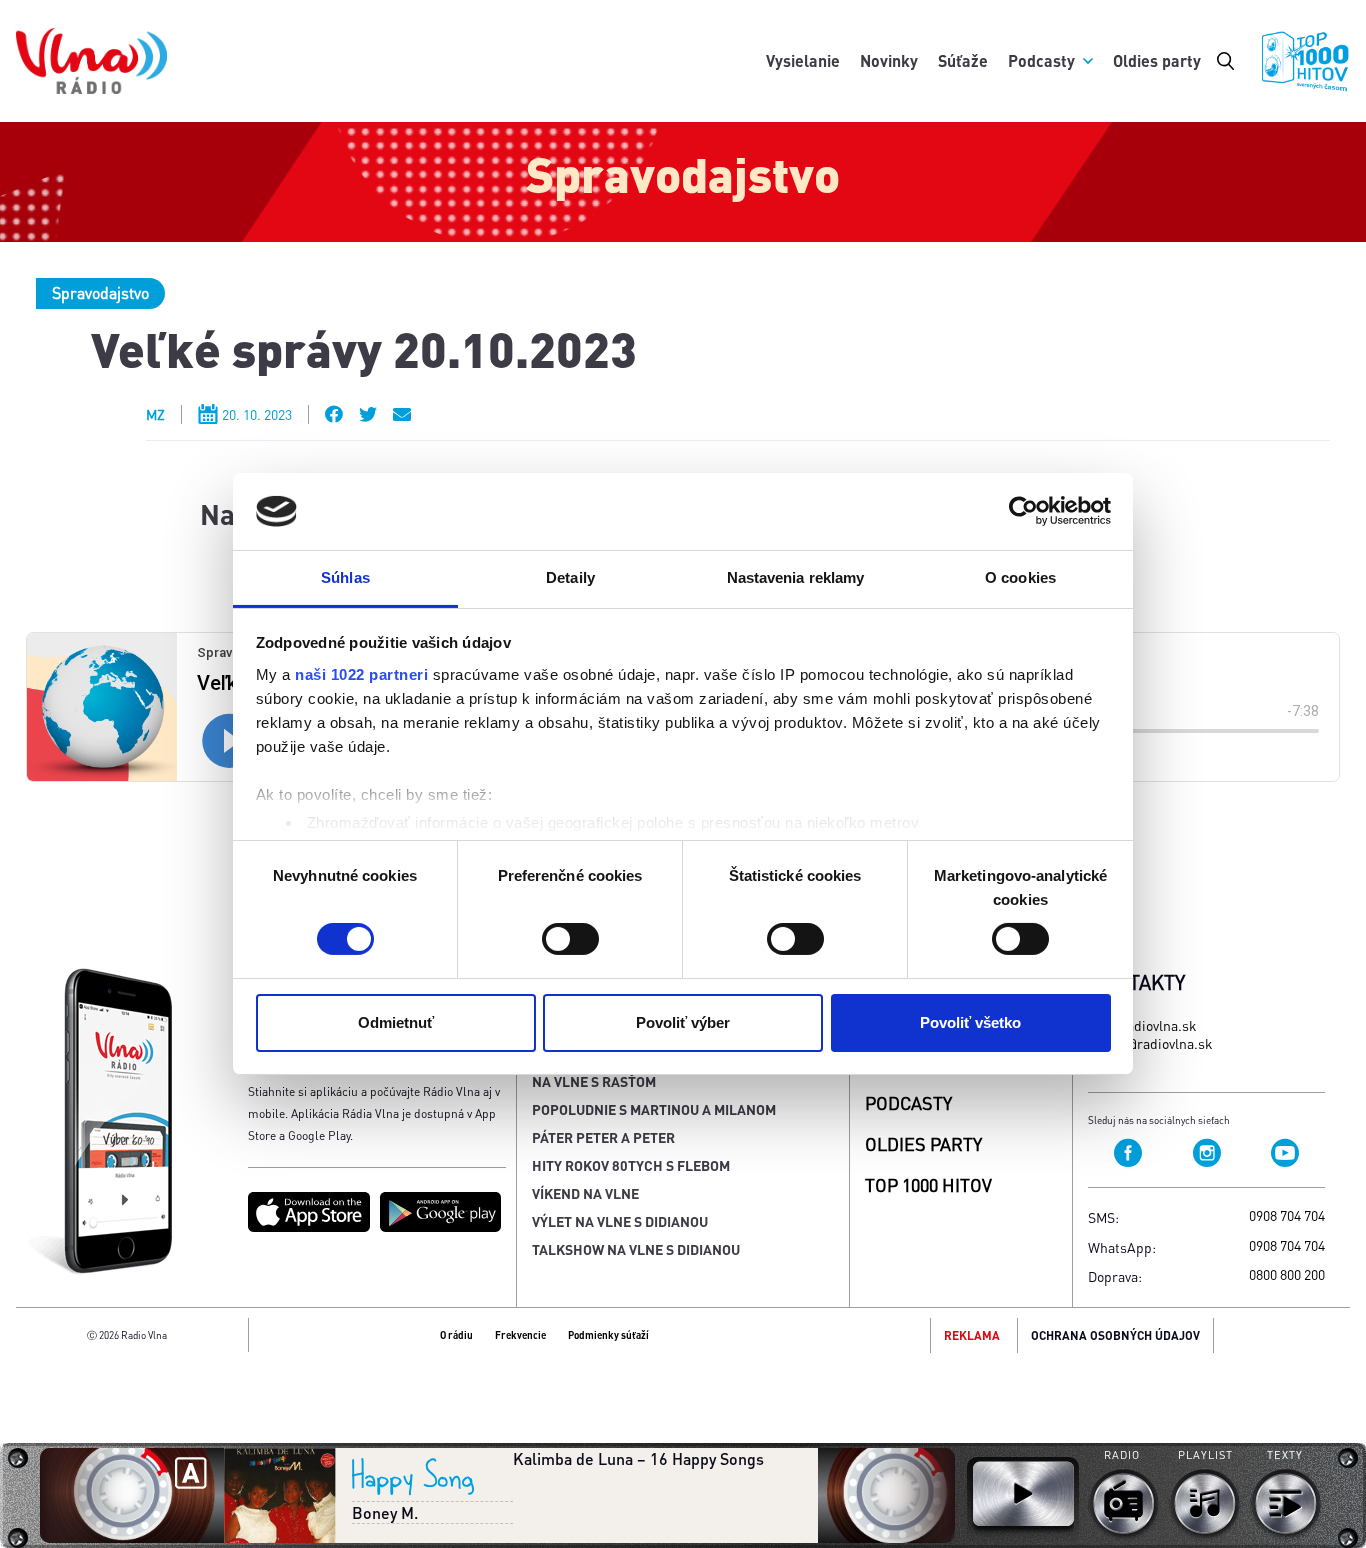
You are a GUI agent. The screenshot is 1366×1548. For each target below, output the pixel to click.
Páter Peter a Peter (603, 1137)
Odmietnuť (396, 1022)
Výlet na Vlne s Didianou (620, 1221)
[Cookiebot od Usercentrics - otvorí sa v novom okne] (1023, 511)
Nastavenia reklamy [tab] (796, 577)
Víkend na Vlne (585, 1193)
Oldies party (1157, 60)
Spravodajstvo (100, 292)
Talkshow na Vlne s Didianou (636, 1249)
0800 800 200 (1287, 1274)
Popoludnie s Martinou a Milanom (654, 1109)
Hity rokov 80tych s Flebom (631, 1165)
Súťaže (963, 60)
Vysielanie (803, 60)
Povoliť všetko (970, 1022)
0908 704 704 (1287, 1215)
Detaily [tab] (570, 577)
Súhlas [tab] (345, 577)
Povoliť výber (683, 1022)
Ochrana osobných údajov (1115, 1335)
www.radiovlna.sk (1142, 1025)
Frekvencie (520, 1335)
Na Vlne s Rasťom (594, 1081)
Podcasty (1041, 60)
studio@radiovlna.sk (1150, 1043)
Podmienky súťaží (608, 1335)
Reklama (972, 1335)
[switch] (570, 939)
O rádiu (456, 1335)
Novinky (889, 60)
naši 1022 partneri (361, 674)
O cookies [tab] (1020, 577)
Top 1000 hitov (928, 1184)
